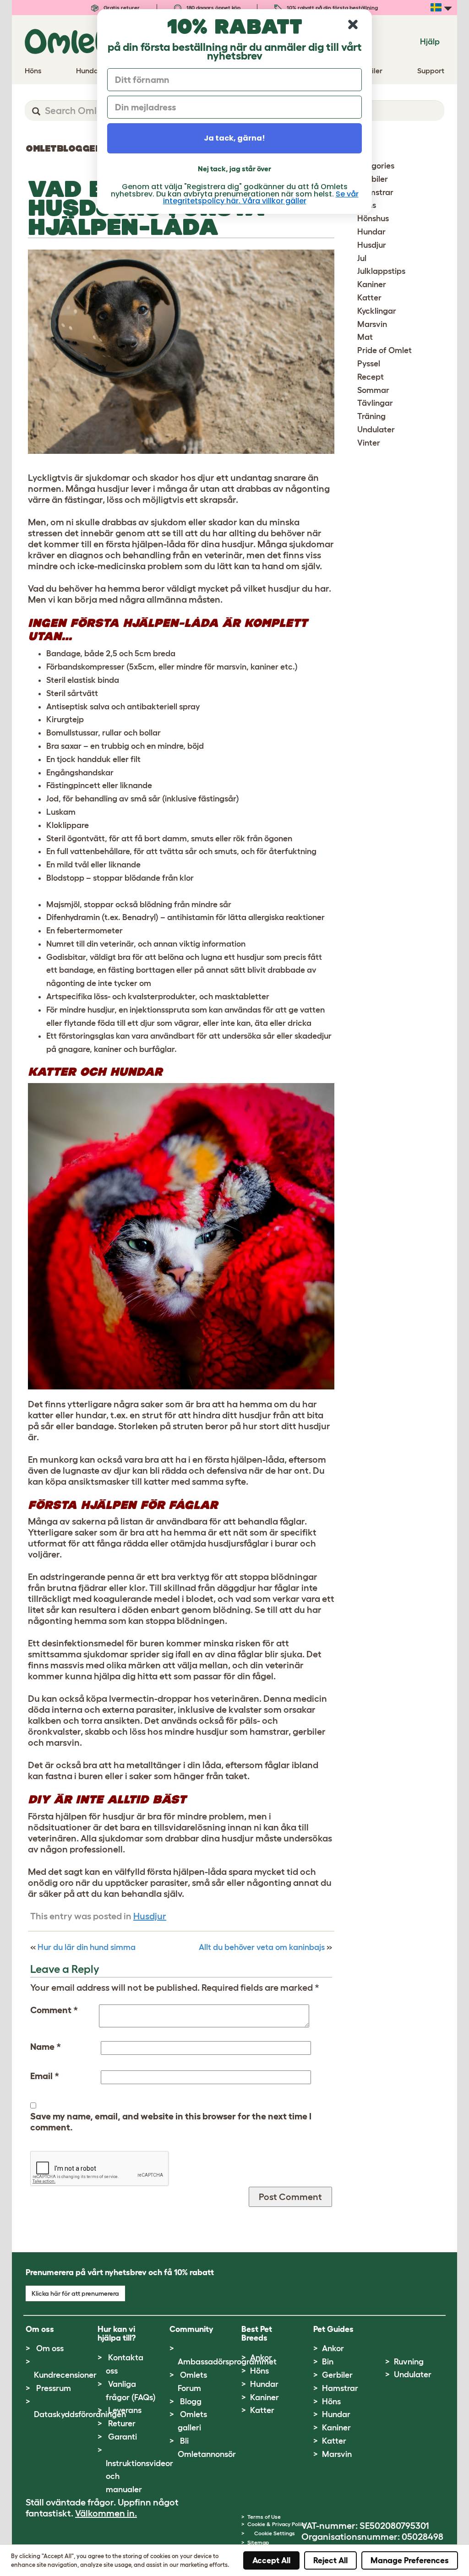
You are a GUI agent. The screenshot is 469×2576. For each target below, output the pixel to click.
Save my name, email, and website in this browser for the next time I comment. (171, 2122)
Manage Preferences (410, 2560)
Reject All (330, 2560)
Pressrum (54, 2388)
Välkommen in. (106, 2513)
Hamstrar (340, 2388)
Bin (328, 2362)
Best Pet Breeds (257, 2334)
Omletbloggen (64, 148)
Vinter (369, 443)
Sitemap (258, 2542)
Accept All (271, 2560)
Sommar (373, 390)
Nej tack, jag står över (234, 169)
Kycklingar (377, 311)
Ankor (261, 2358)
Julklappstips (381, 271)
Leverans (125, 2410)
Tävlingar (375, 403)
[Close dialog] (353, 25)
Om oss (50, 2348)
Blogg (191, 2402)
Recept (371, 377)
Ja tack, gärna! (234, 138)
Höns (259, 2371)
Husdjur (150, 1916)
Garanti (123, 2437)
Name (46, 2047)
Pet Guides (333, 2329)
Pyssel (369, 364)
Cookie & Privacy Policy (277, 2524)
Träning (371, 416)
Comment (54, 2010)
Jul (362, 258)
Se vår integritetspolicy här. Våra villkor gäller (261, 197)
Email (45, 2076)
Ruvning (409, 2362)
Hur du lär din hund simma (87, 1947)
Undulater (376, 430)
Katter (369, 298)
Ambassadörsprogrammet (227, 2362)
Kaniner (372, 284)
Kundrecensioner (65, 2375)
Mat (365, 337)
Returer (122, 2424)
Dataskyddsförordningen (80, 2414)
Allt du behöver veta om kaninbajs (262, 1947)
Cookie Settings (275, 2533)
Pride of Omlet (384, 350)
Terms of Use (264, 2517)
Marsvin (372, 324)
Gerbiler (337, 2375)
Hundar (371, 232)
